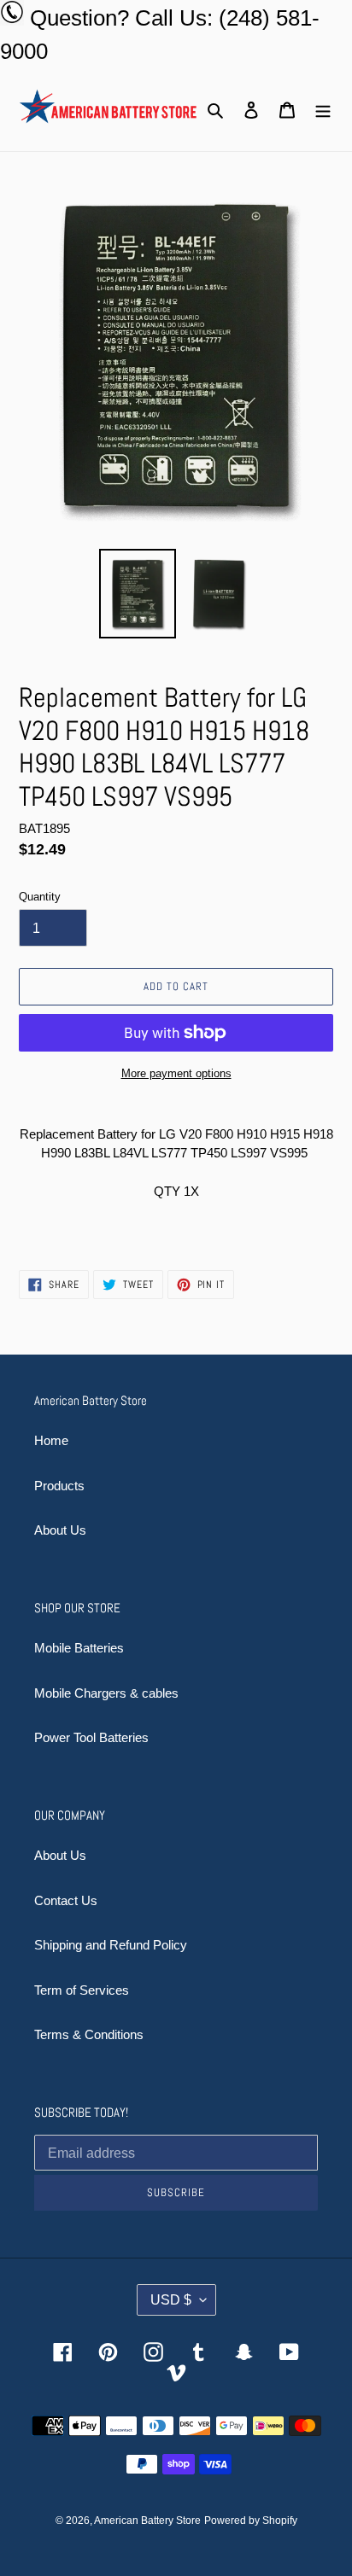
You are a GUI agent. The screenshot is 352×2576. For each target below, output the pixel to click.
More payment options (176, 1073)
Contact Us (66, 1900)
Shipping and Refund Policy (111, 1945)
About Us (60, 1530)
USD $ (171, 2300)
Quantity (40, 897)
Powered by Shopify (251, 2521)
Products (59, 1486)
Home (51, 1440)
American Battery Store (147, 2521)
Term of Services (82, 1990)
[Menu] (323, 110)
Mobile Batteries (79, 1648)
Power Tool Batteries (91, 1737)
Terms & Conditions (89, 2034)
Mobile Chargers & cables (106, 1693)
